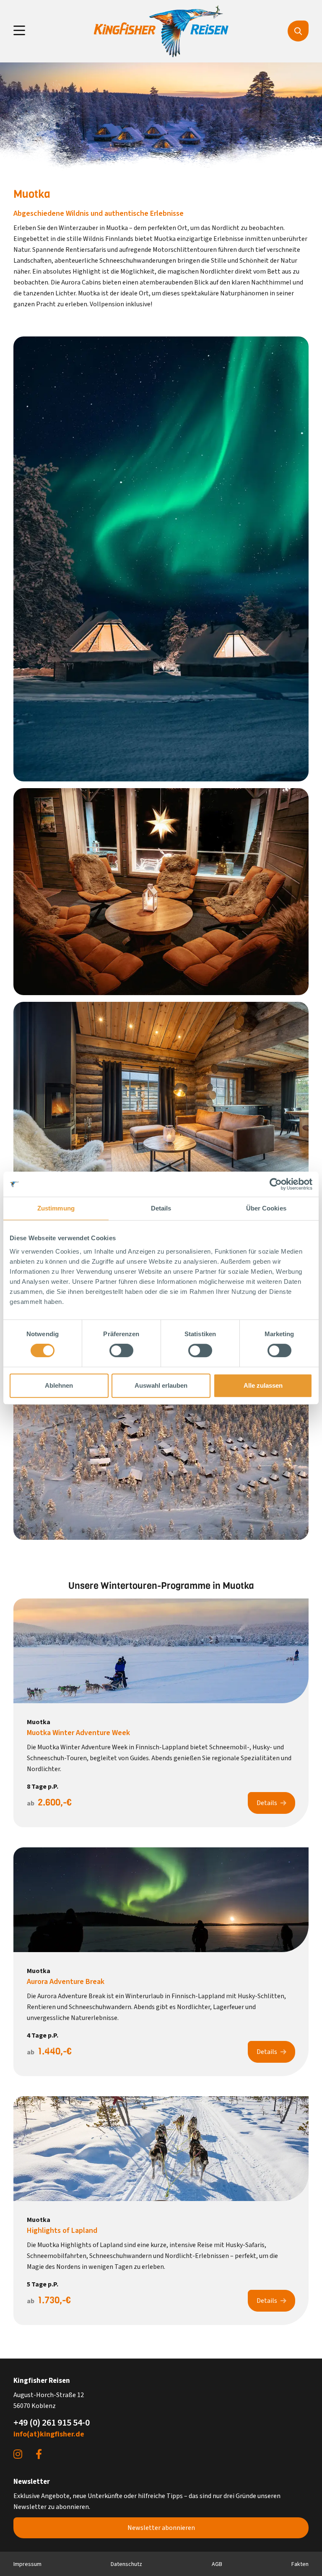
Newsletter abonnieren (161, 2528)
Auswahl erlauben (161, 1385)
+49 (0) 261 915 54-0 (52, 2423)
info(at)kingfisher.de (49, 2434)
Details (267, 1803)
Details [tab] (161, 1208)
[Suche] (298, 31)
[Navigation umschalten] (19, 31)
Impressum (27, 2564)
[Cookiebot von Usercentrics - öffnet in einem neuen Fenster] (276, 1184)
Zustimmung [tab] (56, 1208)
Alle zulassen (263, 1385)
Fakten (300, 2564)
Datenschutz (126, 2564)
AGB (217, 2564)
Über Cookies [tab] (266, 1208)
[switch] (121, 1350)
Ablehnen (59, 1385)
